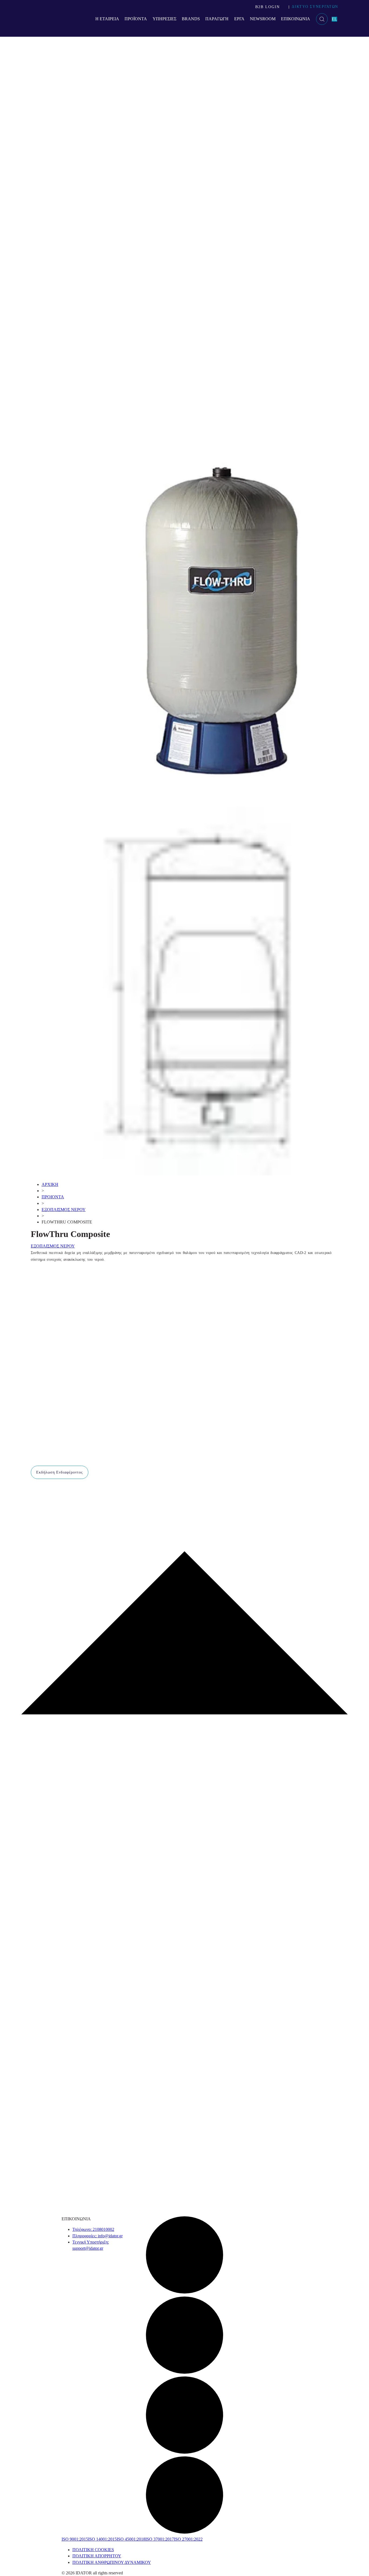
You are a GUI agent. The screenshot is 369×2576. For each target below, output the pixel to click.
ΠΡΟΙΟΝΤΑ (53, 1197)
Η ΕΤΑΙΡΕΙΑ (107, 19)
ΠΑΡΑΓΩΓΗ (217, 19)
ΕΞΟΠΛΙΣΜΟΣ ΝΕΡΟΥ (64, 1210)
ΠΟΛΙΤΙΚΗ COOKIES (93, 2550)
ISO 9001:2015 (75, 2539)
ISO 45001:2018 (131, 2539)
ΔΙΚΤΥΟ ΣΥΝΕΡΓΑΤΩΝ (315, 7)
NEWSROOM (263, 19)
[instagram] (185, 2453)
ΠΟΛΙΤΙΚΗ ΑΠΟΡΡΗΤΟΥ (97, 2556)
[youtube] (185, 2373)
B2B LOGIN (268, 7)
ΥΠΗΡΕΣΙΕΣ (165, 19)
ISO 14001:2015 (102, 2539)
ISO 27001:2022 (188, 2539)
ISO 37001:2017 (160, 2539)
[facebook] (185, 2293)
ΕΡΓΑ (239, 19)
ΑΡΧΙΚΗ (50, 1184)
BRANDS (191, 19)
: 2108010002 (93, 2229)
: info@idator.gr (98, 2236)
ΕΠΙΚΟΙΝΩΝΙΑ (296, 19)
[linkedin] (185, 2533)
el (334, 19)
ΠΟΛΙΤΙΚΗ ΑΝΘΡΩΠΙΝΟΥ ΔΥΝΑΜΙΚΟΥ (112, 2562)
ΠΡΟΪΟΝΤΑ (136, 19)
